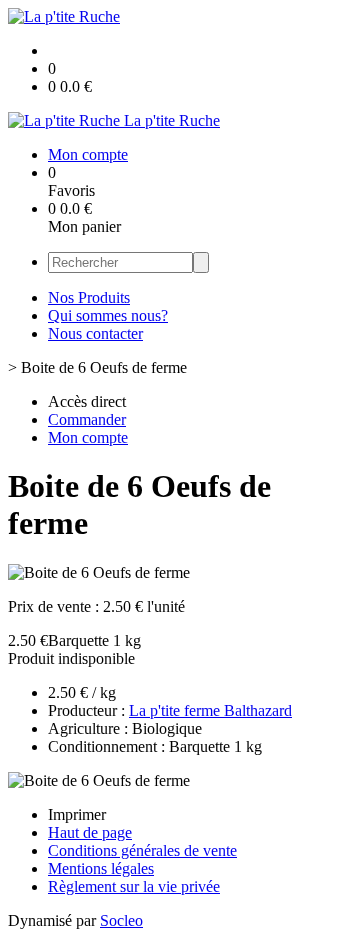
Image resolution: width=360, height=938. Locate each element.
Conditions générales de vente (142, 850)
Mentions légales (101, 868)
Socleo (121, 920)
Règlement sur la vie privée (134, 886)
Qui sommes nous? (108, 315)
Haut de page (90, 832)
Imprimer (77, 814)
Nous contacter (95, 333)
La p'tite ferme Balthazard (210, 710)
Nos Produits (89, 297)
